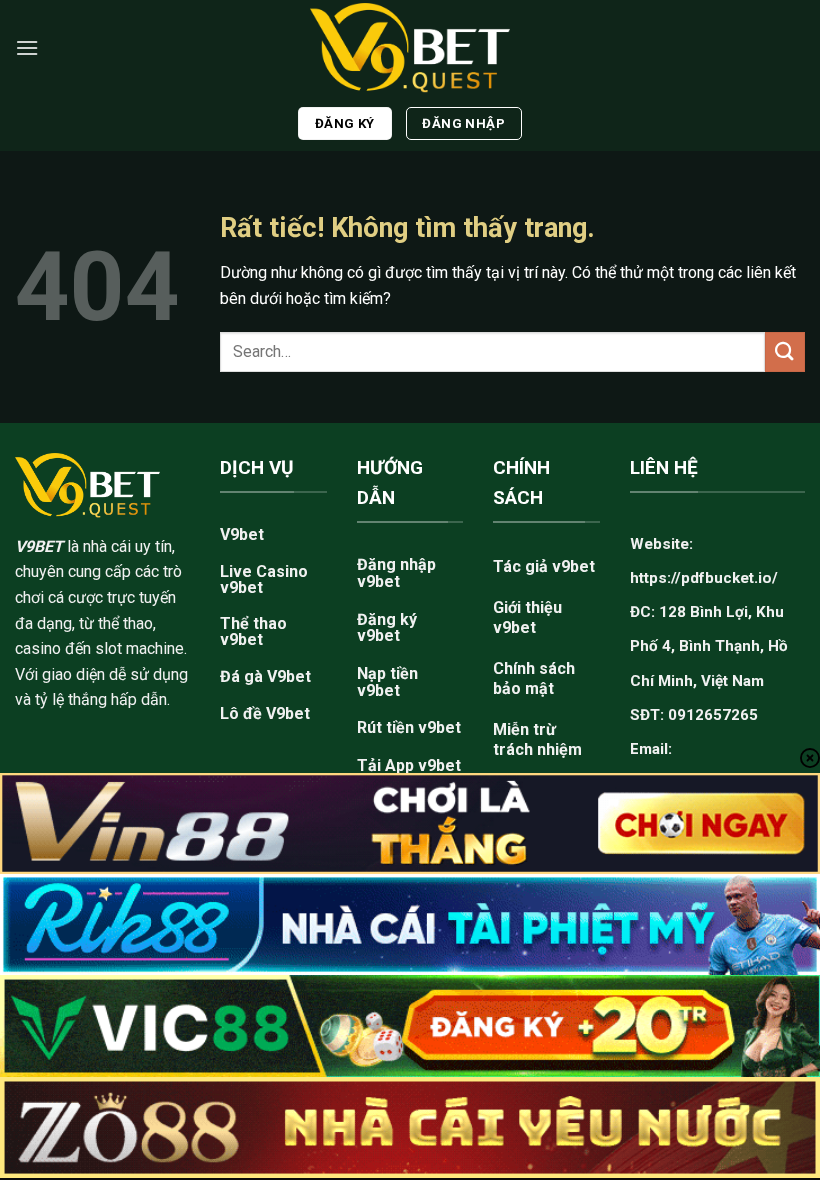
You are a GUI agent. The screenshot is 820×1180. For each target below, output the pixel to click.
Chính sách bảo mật (534, 678)
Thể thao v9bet (253, 631)
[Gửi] (785, 351)
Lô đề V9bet (265, 713)
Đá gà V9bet (265, 676)
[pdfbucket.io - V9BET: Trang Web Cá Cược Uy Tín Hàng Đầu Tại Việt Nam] (410, 47)
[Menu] (27, 47)
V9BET (39, 546)
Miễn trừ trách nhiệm (537, 739)
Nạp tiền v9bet (387, 682)
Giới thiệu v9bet (527, 617)
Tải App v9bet (409, 765)
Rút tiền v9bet (409, 727)
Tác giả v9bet (544, 566)
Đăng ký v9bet (387, 628)
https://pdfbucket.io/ (704, 578)
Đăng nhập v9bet (396, 573)
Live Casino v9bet (264, 579)
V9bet (242, 534)
